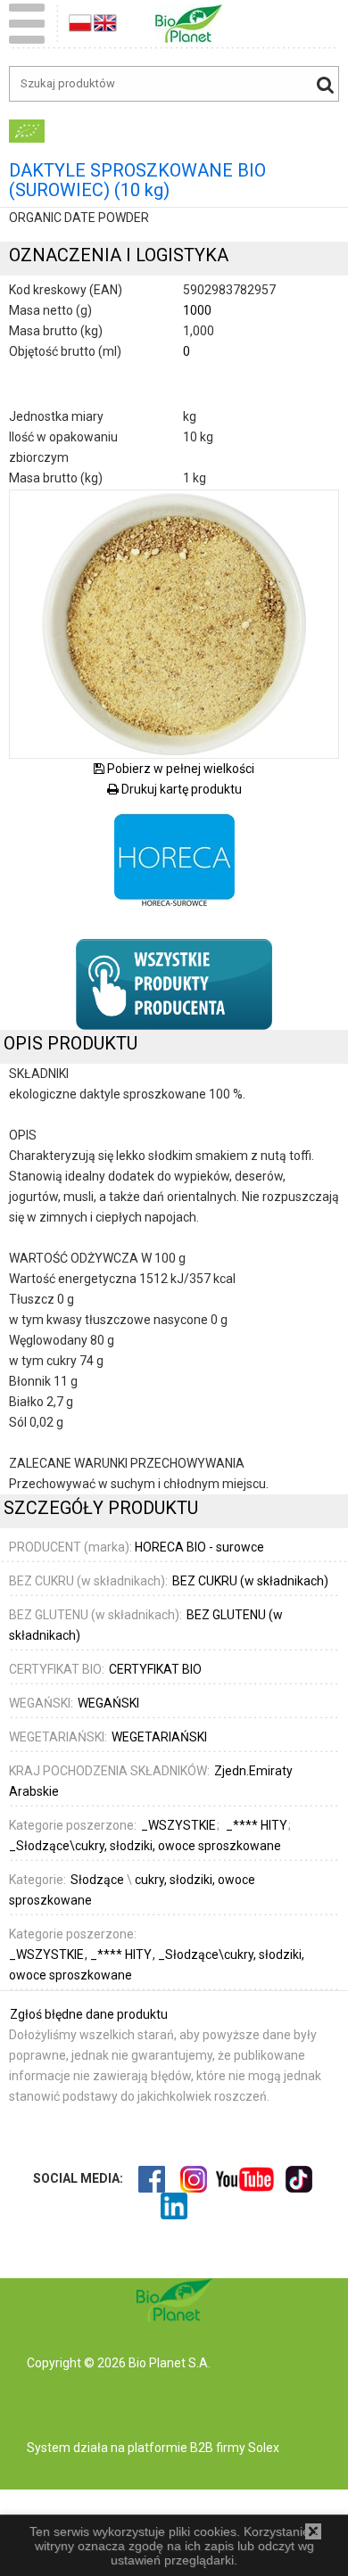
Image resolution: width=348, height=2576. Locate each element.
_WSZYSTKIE (48, 1955)
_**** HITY (122, 1955)
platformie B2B (169, 2448)
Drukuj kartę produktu (180, 789)
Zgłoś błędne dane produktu (89, 2014)
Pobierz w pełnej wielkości (179, 769)
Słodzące (97, 1880)
